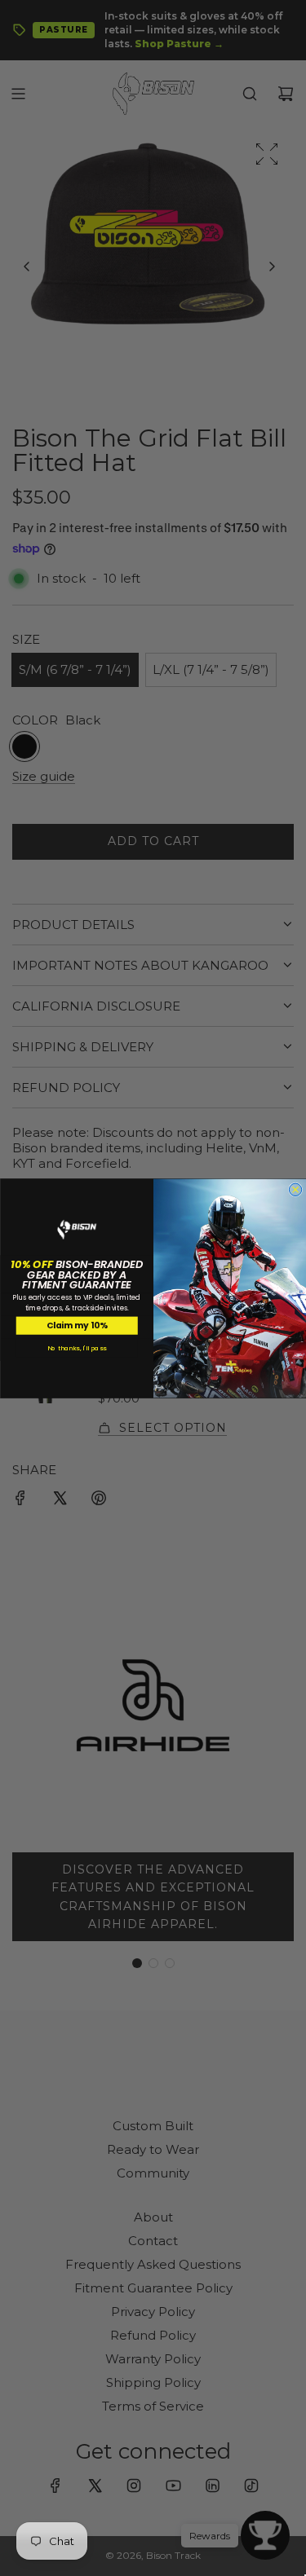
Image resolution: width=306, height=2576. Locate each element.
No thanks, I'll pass (77, 1347)
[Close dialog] (295, 1189)
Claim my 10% (76, 1325)
